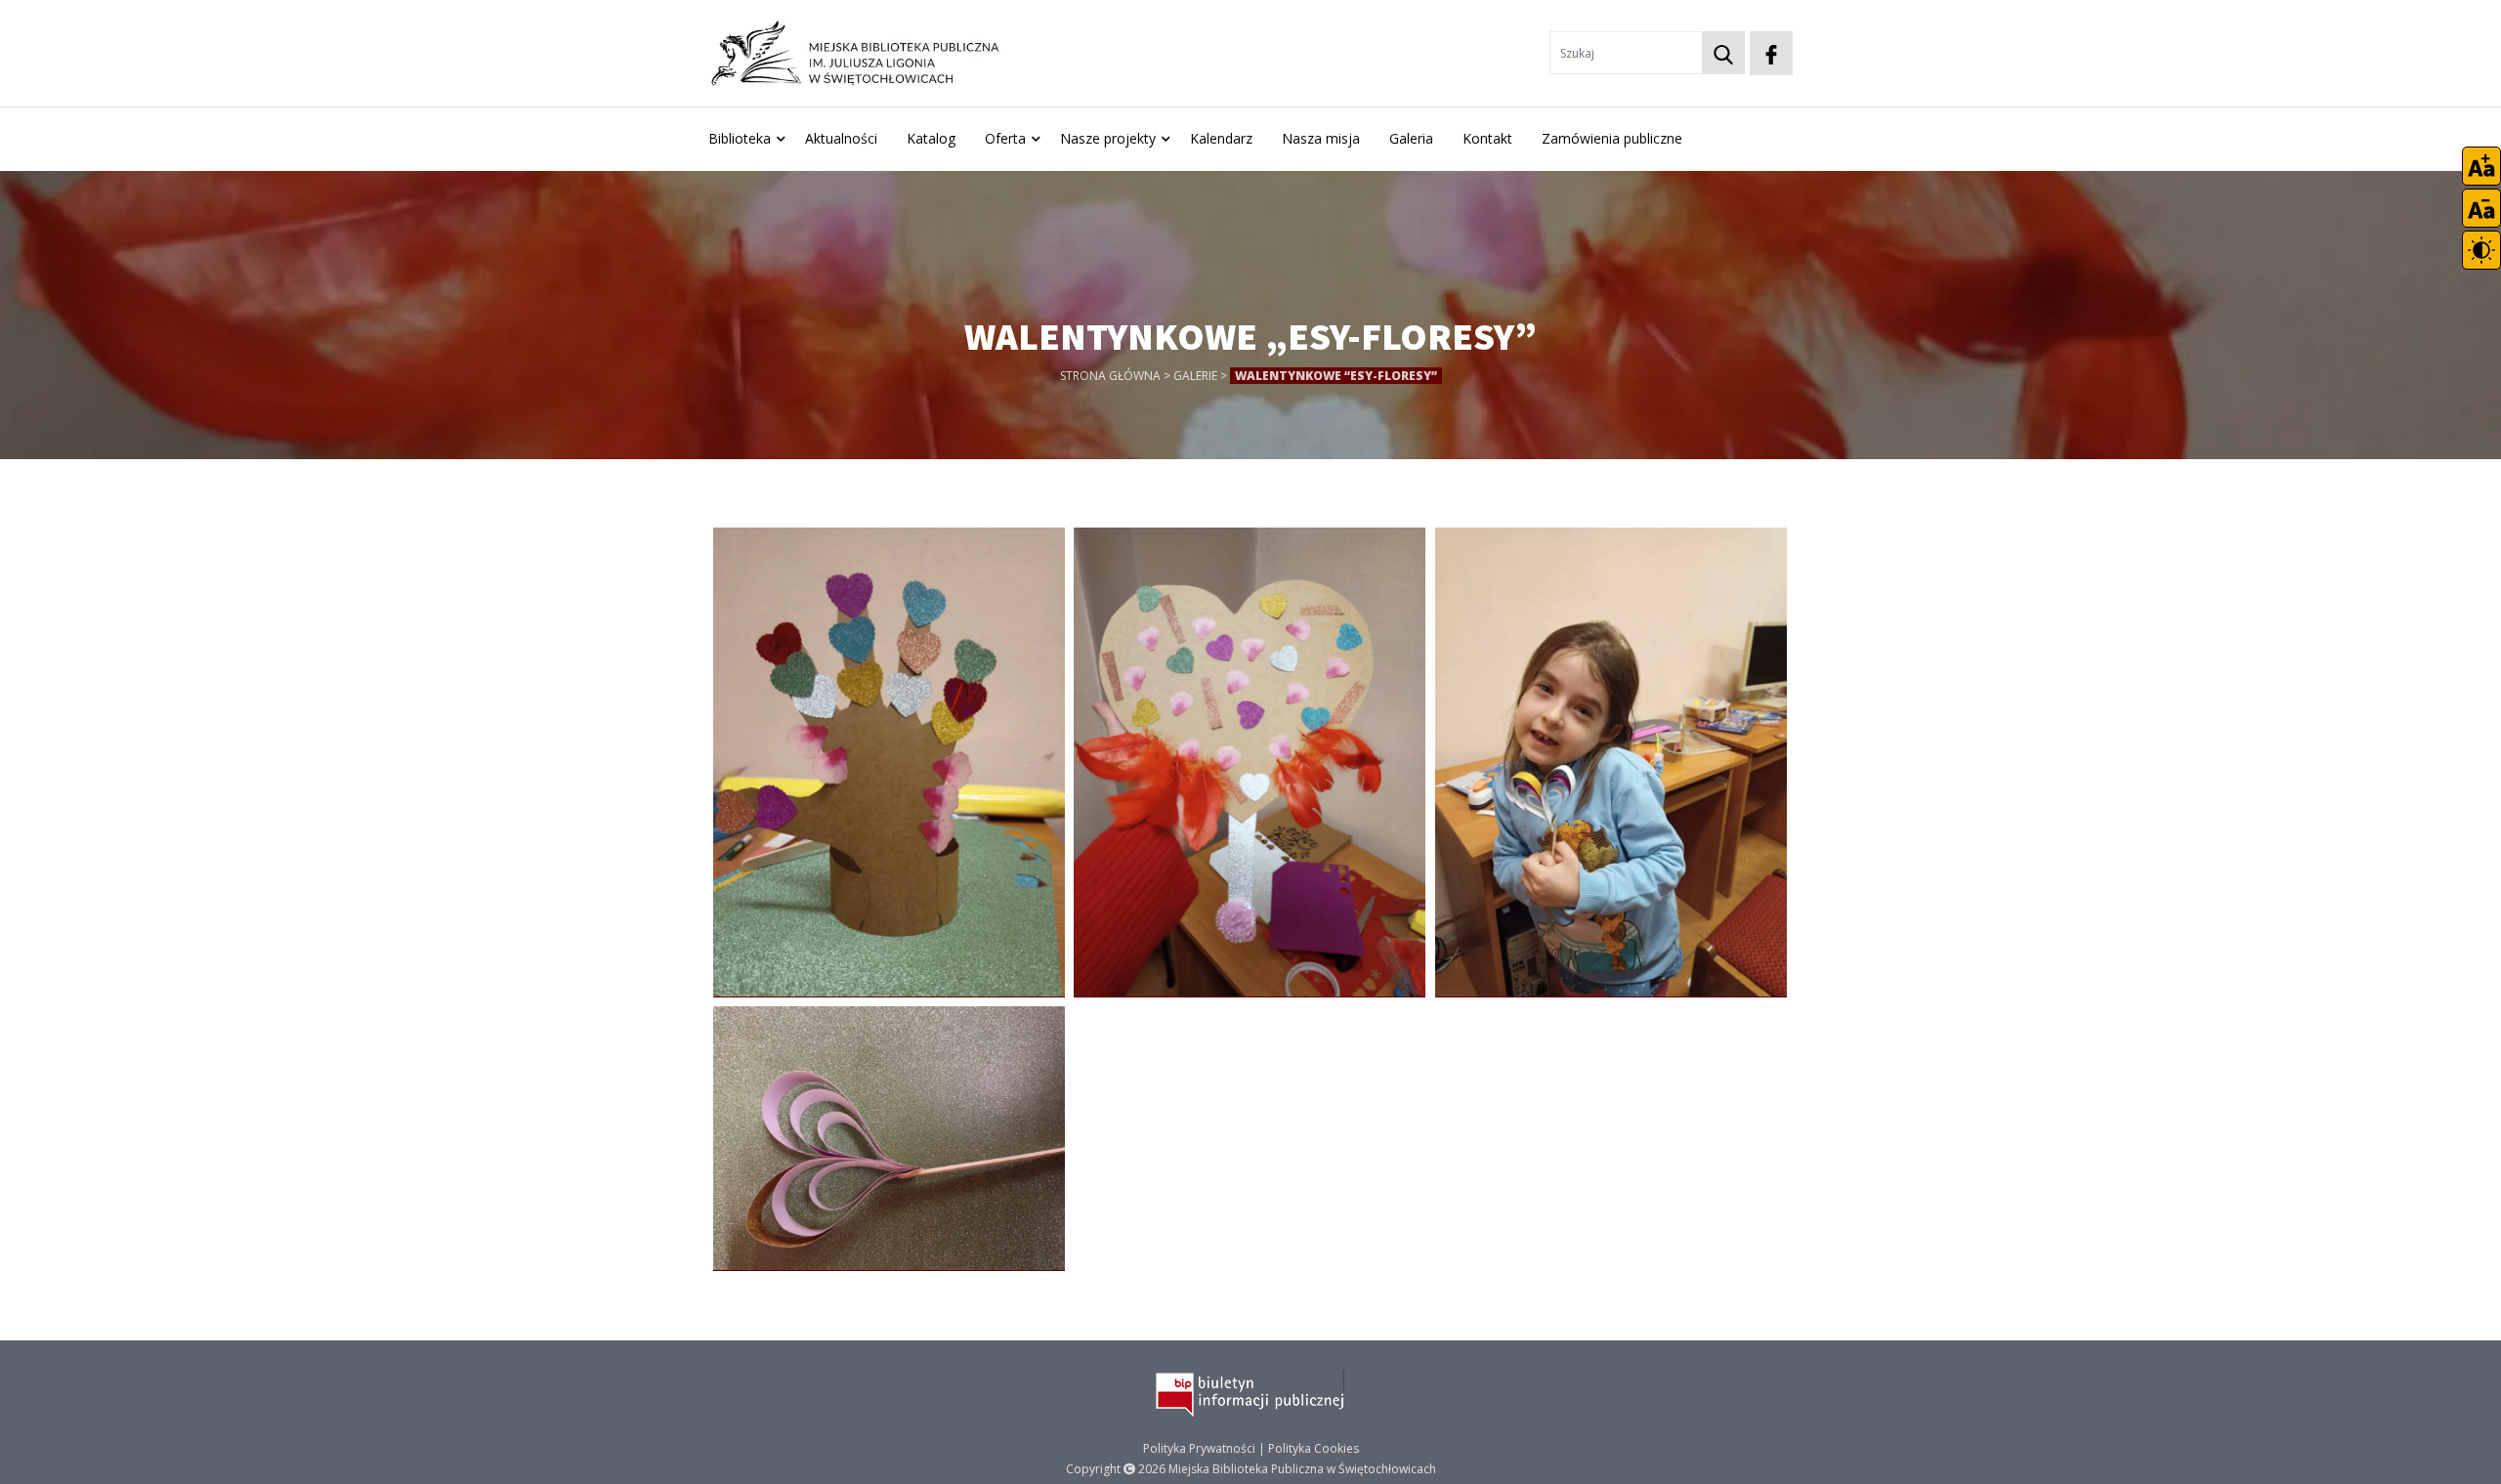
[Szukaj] (1723, 53)
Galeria (1411, 138)
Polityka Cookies (1314, 1448)
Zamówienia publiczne (1612, 138)
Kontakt (1487, 138)
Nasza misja (1321, 138)
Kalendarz (1221, 138)
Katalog (931, 138)
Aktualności (841, 138)
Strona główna (1110, 376)
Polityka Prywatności (1199, 1448)
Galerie (1195, 376)
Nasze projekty (1108, 138)
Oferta (1005, 138)
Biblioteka (740, 138)
